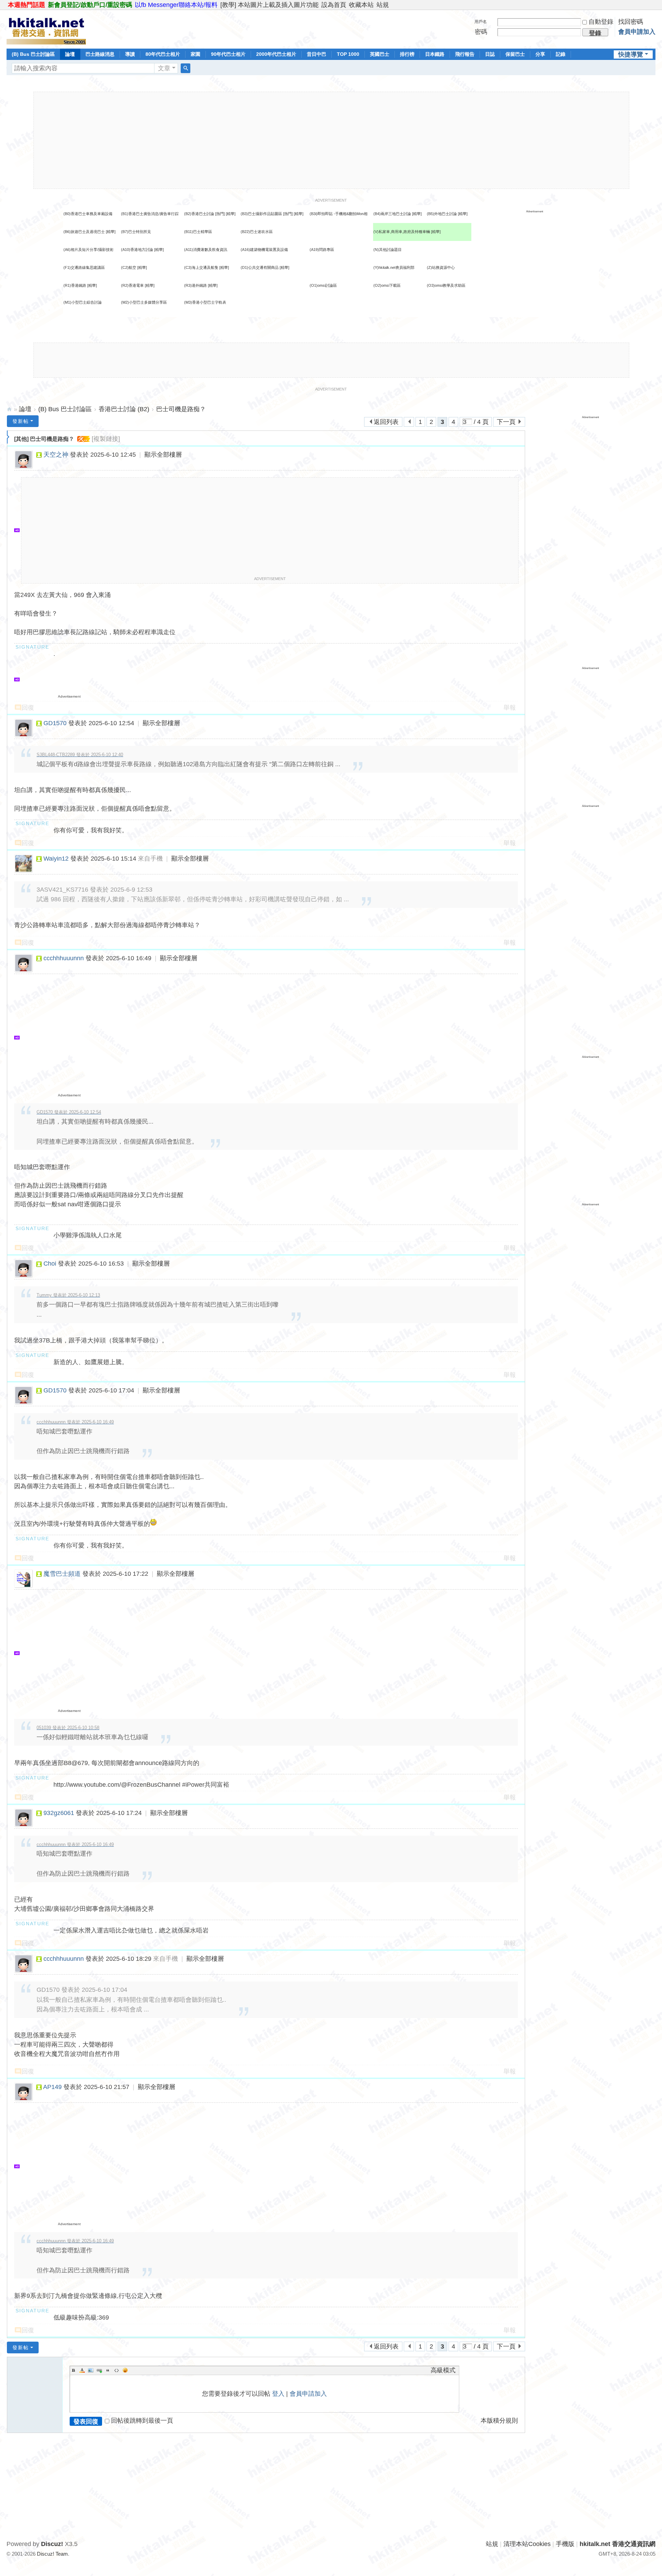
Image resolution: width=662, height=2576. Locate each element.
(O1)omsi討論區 (323, 285)
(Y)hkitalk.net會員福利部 (394, 267)
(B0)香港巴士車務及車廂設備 (88, 214)
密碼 (481, 32)
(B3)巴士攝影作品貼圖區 (261, 214)
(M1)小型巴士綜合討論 (83, 302)
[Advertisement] (331, 140)
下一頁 (506, 422)
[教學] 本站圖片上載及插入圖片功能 (269, 5)
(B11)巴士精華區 (198, 232)
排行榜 (407, 54)
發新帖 (21, 421)
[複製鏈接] (106, 439)
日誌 (490, 54)
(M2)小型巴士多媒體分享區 (144, 302)
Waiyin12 (56, 859)
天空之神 (56, 455)
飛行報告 (465, 54)
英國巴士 (380, 54)
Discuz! (52, 2544)
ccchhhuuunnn (64, 958)
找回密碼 (631, 22)
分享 (540, 54)
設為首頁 (334, 5)
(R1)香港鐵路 (75, 285)
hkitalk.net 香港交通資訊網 (9, 409)
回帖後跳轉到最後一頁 (142, 2421)
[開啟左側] (8, 437)
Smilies (125, 2370)
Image (91, 2370)
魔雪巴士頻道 (62, 1574)
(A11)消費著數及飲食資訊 (206, 250)
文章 (164, 68)
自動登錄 (601, 22)
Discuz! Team (52, 2554)
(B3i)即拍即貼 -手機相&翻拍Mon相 (339, 214)
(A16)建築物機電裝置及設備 (264, 250)
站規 (383, 5)
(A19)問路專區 (322, 250)
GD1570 (55, 723)
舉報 (510, 708)
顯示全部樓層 (163, 455)
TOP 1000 (348, 54)
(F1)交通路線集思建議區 (84, 267)
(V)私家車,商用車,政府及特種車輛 (402, 232)
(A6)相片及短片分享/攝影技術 (88, 250)
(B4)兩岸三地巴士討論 (392, 214)
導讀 (130, 54)
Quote (108, 2370)
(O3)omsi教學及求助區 (446, 285)
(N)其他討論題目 (388, 250)
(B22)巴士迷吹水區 (257, 232)
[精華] (231, 214)
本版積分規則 (499, 2421)
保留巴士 (515, 54)
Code (117, 2370)
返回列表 (386, 422)
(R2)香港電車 (132, 285)
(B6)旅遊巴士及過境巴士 (84, 232)
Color (82, 2370)
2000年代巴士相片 (276, 54)
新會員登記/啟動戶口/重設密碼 (90, 5)
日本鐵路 (435, 54)
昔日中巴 (317, 54)
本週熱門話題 (27, 5)
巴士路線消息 (100, 54)
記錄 (561, 54)
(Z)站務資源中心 (441, 267)
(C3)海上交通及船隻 (201, 267)
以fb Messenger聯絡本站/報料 (176, 5)
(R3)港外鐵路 (195, 285)
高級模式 (443, 2370)
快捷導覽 (631, 54)
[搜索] (185, 68)
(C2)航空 (129, 267)
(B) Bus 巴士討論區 (33, 54)
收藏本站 (361, 5)
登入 (278, 2394)
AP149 (52, 2087)
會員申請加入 (637, 32)
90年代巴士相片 (228, 54)
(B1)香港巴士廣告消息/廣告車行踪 (150, 214)
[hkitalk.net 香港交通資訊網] (46, 29)
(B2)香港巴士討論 (199, 214)
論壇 (70, 54)
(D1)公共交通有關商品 (260, 267)
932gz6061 (59, 1813)
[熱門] (220, 214)
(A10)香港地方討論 (137, 250)
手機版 (565, 2544)
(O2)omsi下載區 (387, 285)
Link (99, 2370)
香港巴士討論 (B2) (124, 409)
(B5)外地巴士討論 (442, 214)
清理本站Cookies (527, 2544)
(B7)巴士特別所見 (136, 232)
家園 (195, 54)
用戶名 (481, 22)
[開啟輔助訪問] (654, 5)
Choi (50, 1264)
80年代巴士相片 (163, 54)
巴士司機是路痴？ (181, 409)
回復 (28, 708)
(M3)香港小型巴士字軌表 (205, 302)
